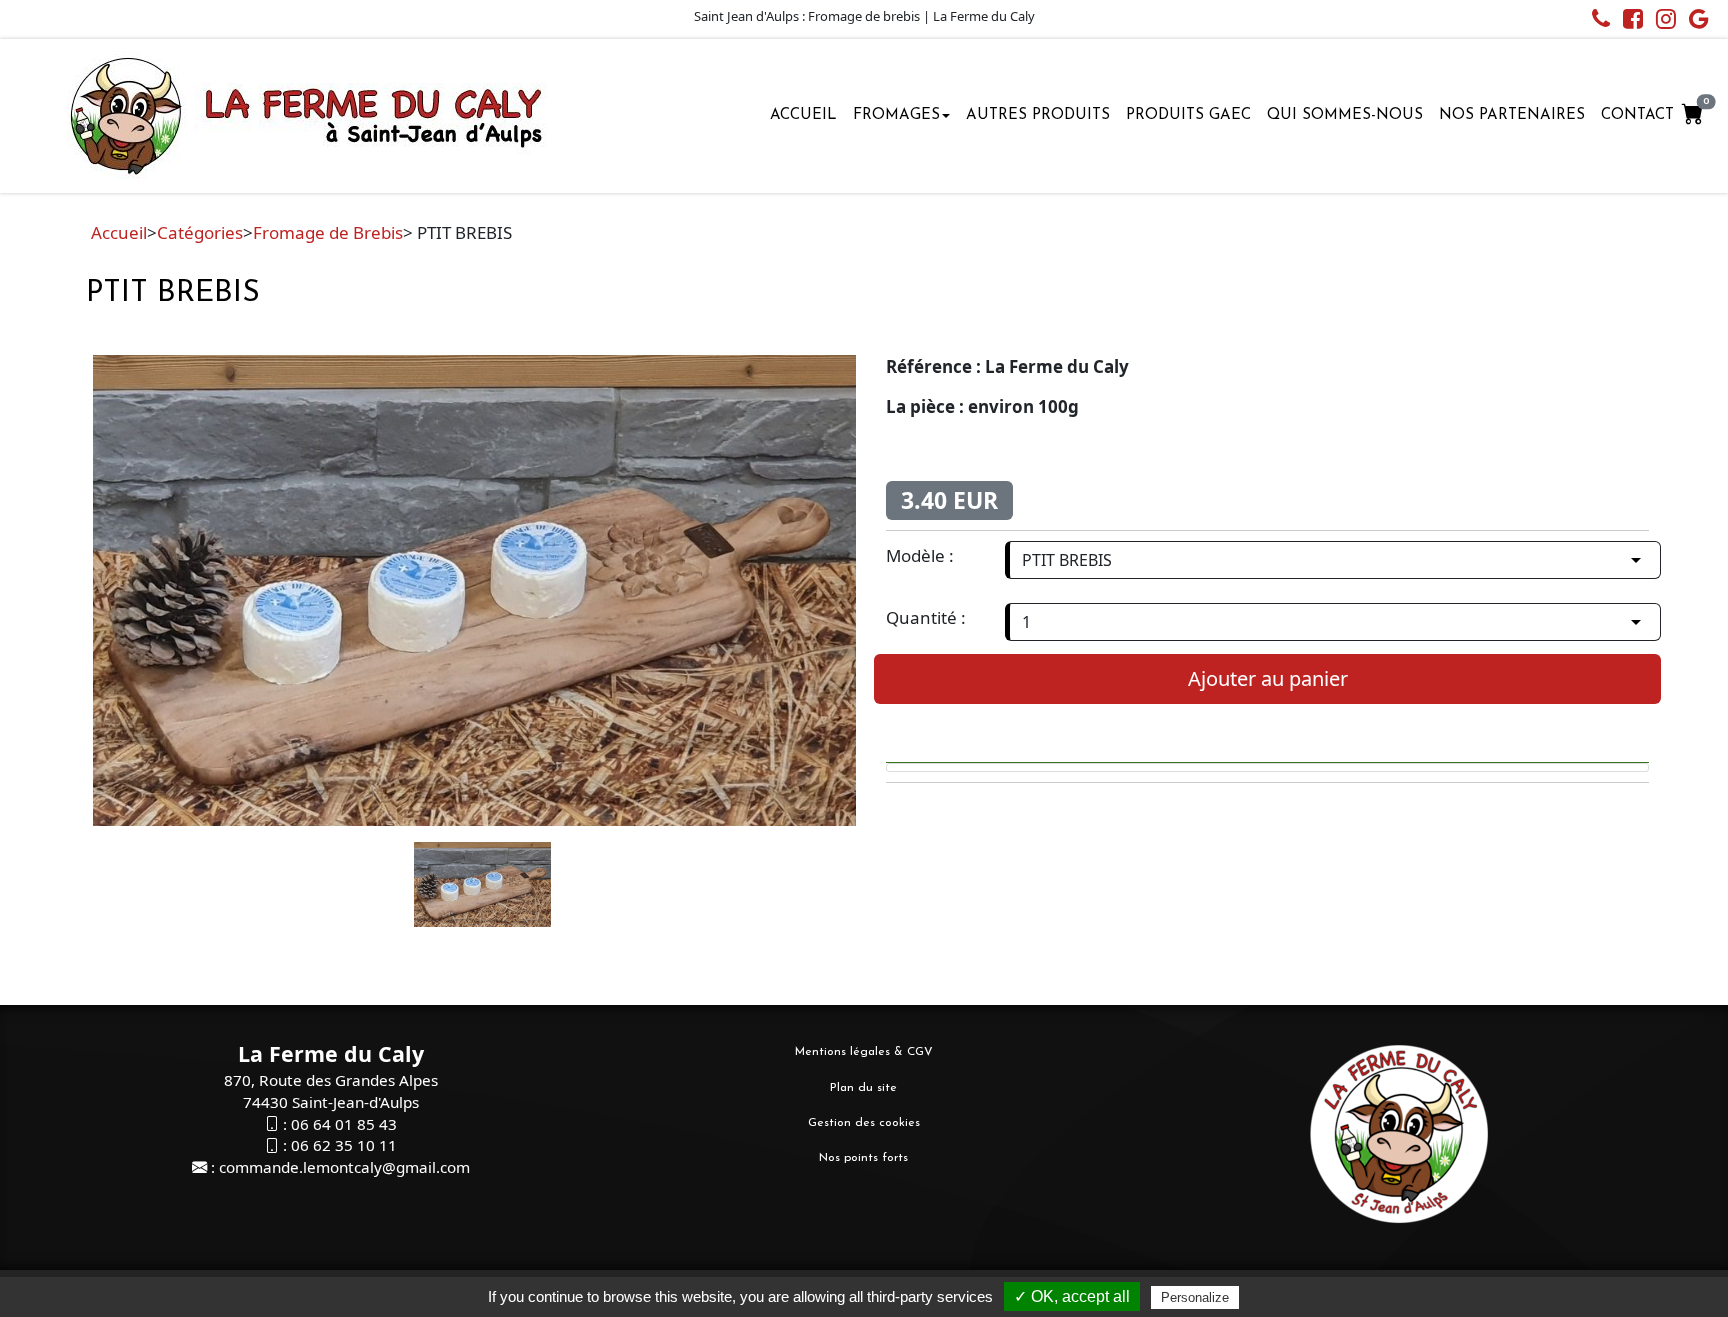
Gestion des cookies (864, 1123)
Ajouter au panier (1268, 678)
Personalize (1195, 1297)
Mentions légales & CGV (864, 1052)
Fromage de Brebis (328, 232)
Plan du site (863, 1088)
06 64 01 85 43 (344, 1124)
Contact (1637, 115)
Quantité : (926, 617)
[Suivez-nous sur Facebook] (1628, 22)
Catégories (200, 232)
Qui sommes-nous (1345, 115)
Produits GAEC (1188, 115)
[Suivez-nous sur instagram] (1661, 22)
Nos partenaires (1512, 115)
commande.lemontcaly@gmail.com (344, 1167)
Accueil (803, 115)
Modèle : (920, 555)
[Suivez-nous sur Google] (1694, 22)
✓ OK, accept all (1072, 1296)
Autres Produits (1038, 115)
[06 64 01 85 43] (1596, 22)
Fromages (896, 115)
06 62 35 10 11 (344, 1145)
